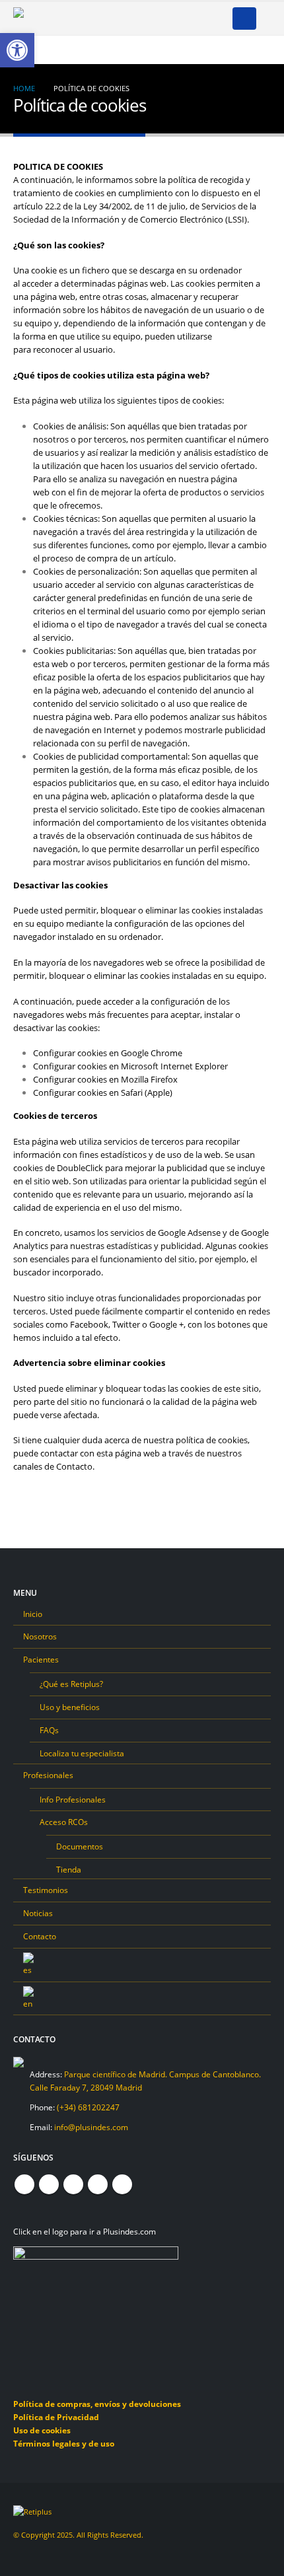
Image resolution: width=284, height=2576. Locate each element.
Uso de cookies (42, 2430)
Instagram (98, 2184)
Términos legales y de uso (64, 2443)
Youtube (73, 2184)
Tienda (69, 1869)
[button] (244, 18)
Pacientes (41, 1659)
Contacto (40, 1936)
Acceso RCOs (64, 1822)
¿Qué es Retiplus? (71, 1684)
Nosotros (40, 1636)
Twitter (49, 2184)
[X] (120, 18)
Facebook (24, 2184)
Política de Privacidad (56, 2417)
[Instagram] (163, 18)
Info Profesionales (73, 1799)
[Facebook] (98, 18)
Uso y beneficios (70, 1707)
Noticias (38, 1913)
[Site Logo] (46, 19)
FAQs (49, 1730)
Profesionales (48, 1775)
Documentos (80, 1846)
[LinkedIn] (185, 18)
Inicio (33, 1614)
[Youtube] (141, 18)
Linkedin (122, 2184)
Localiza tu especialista (82, 1753)
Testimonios (46, 1890)
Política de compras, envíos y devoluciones (97, 2404)
